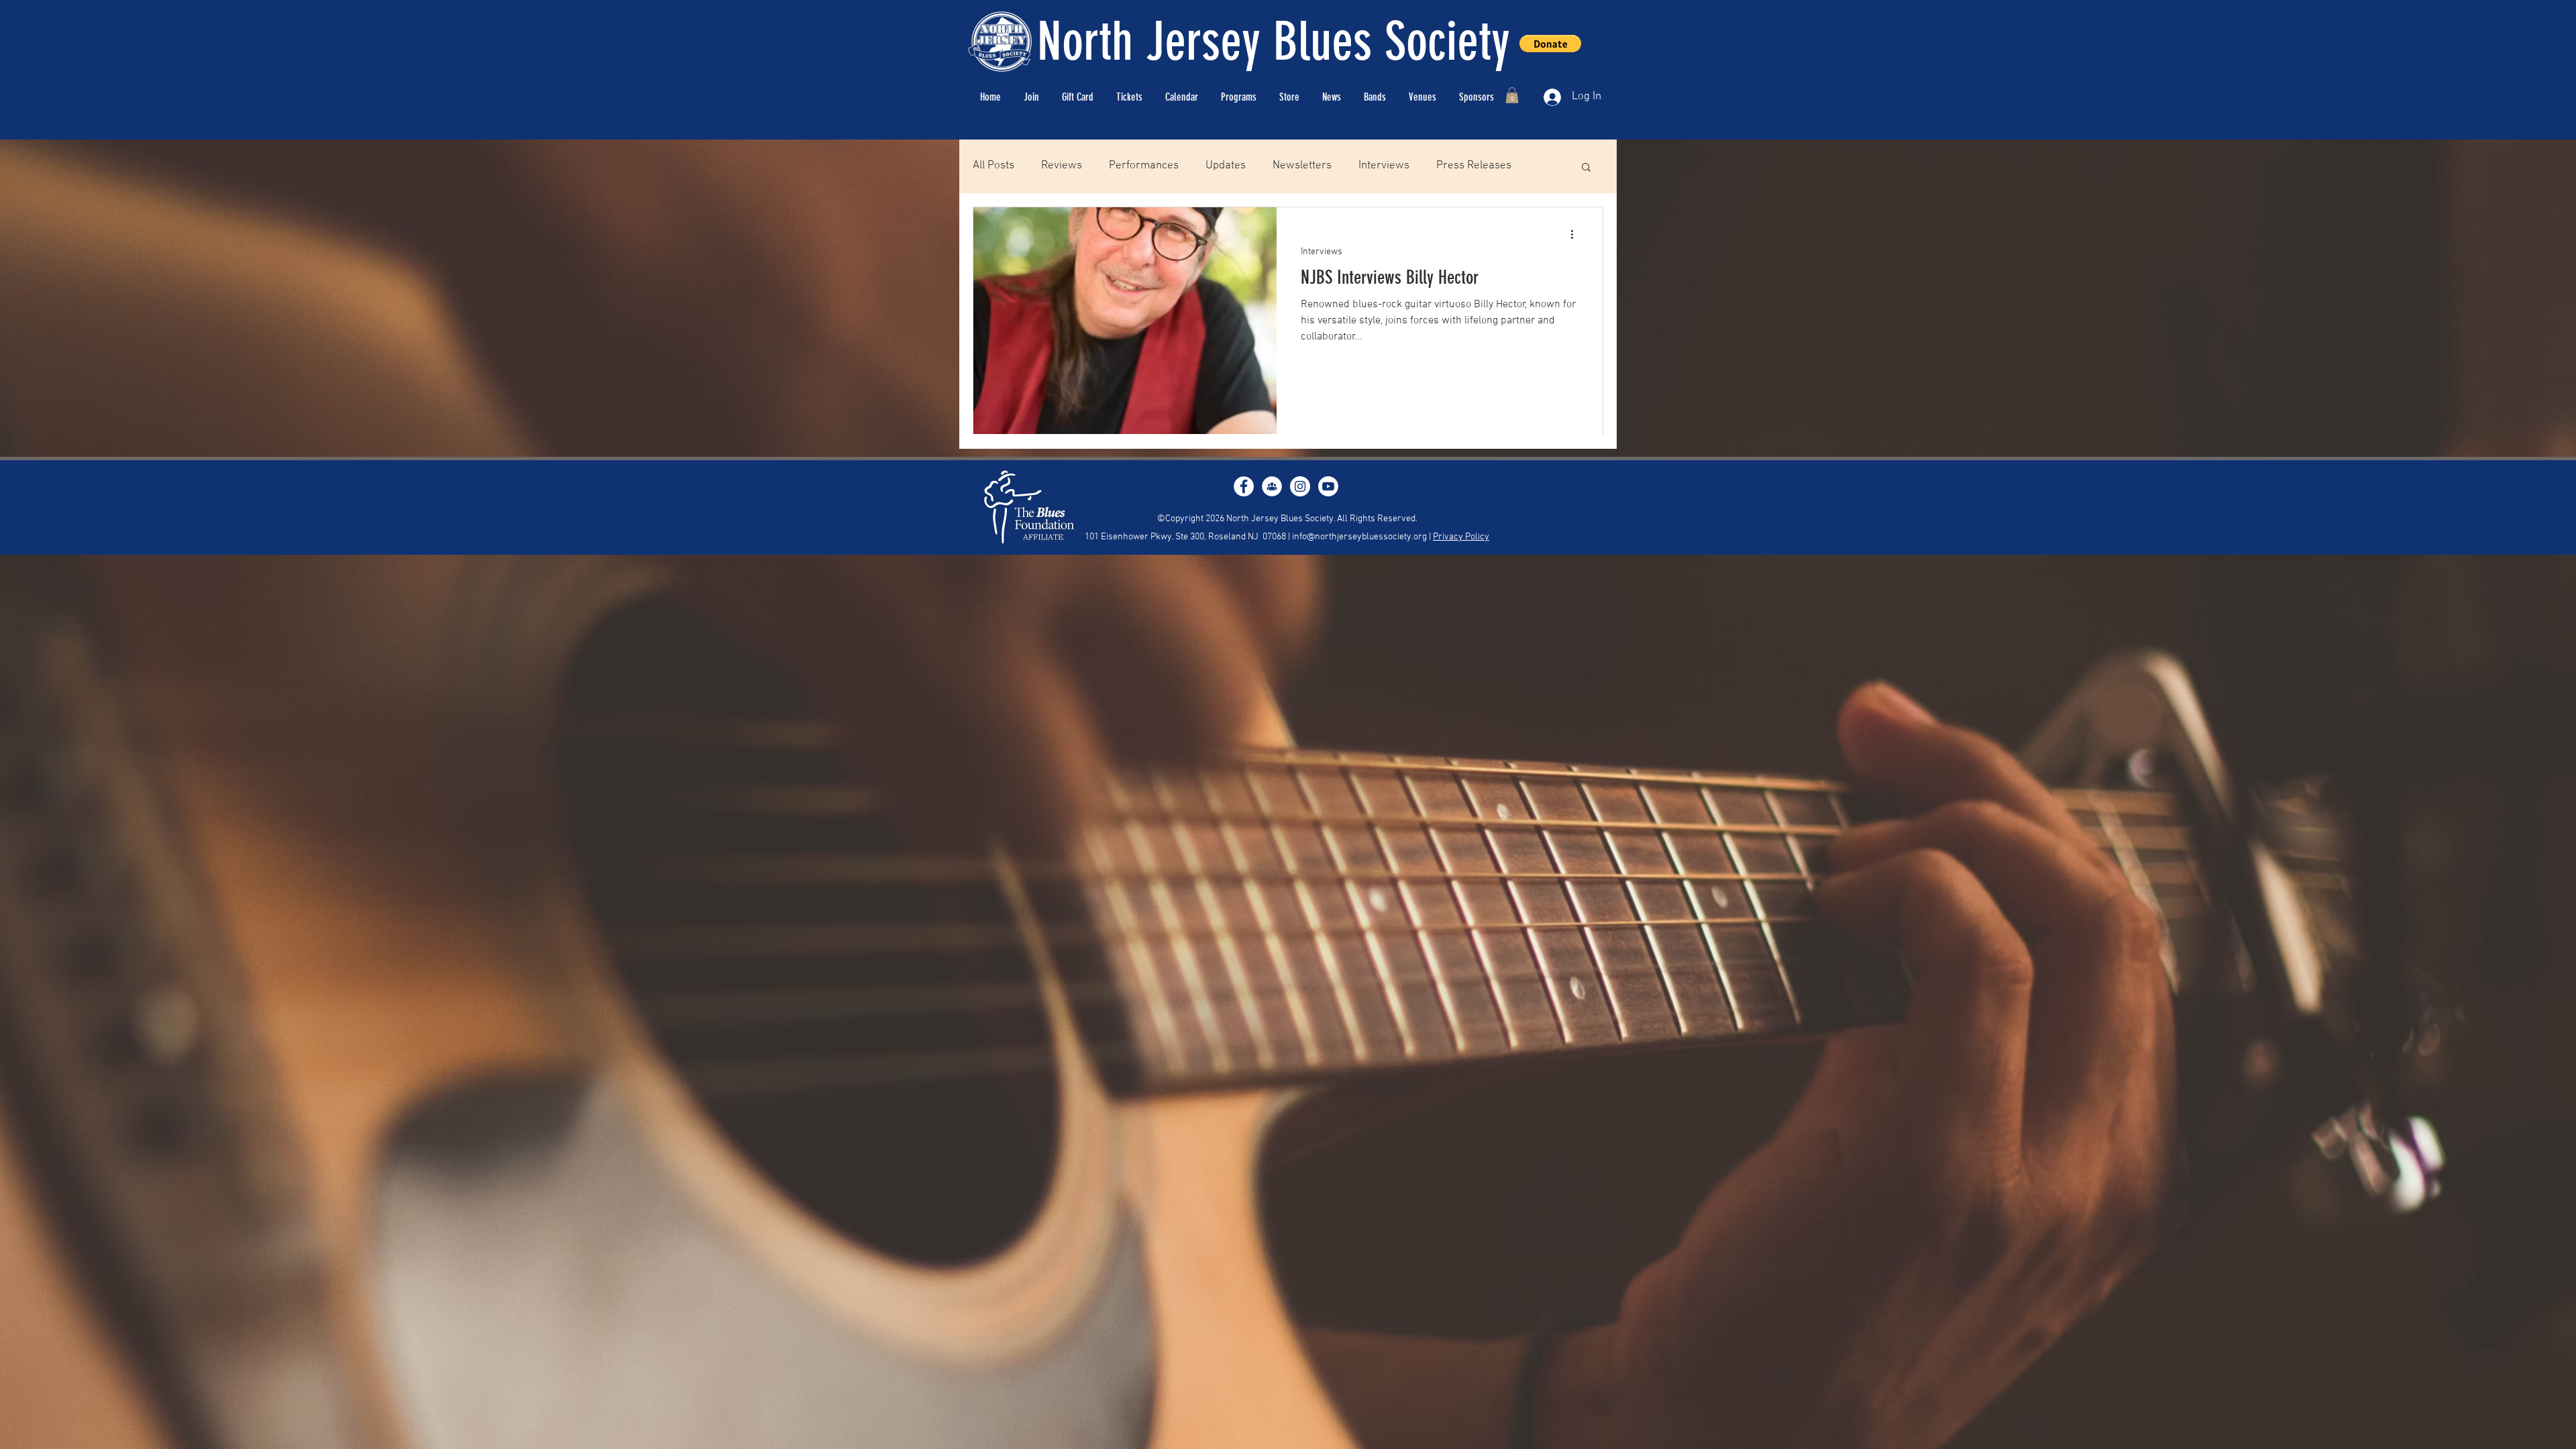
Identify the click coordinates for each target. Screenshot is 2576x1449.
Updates (1226, 166)
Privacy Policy (1461, 537)
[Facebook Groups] (1272, 486)
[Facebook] (1244, 486)
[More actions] (1576, 235)
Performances (1144, 166)
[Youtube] (1328, 486)
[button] (1512, 95)
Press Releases (1474, 166)
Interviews (1384, 166)
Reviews (1062, 166)
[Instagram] (1300, 486)
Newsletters (1302, 166)
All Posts (994, 166)
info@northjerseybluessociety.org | (1362, 537)
